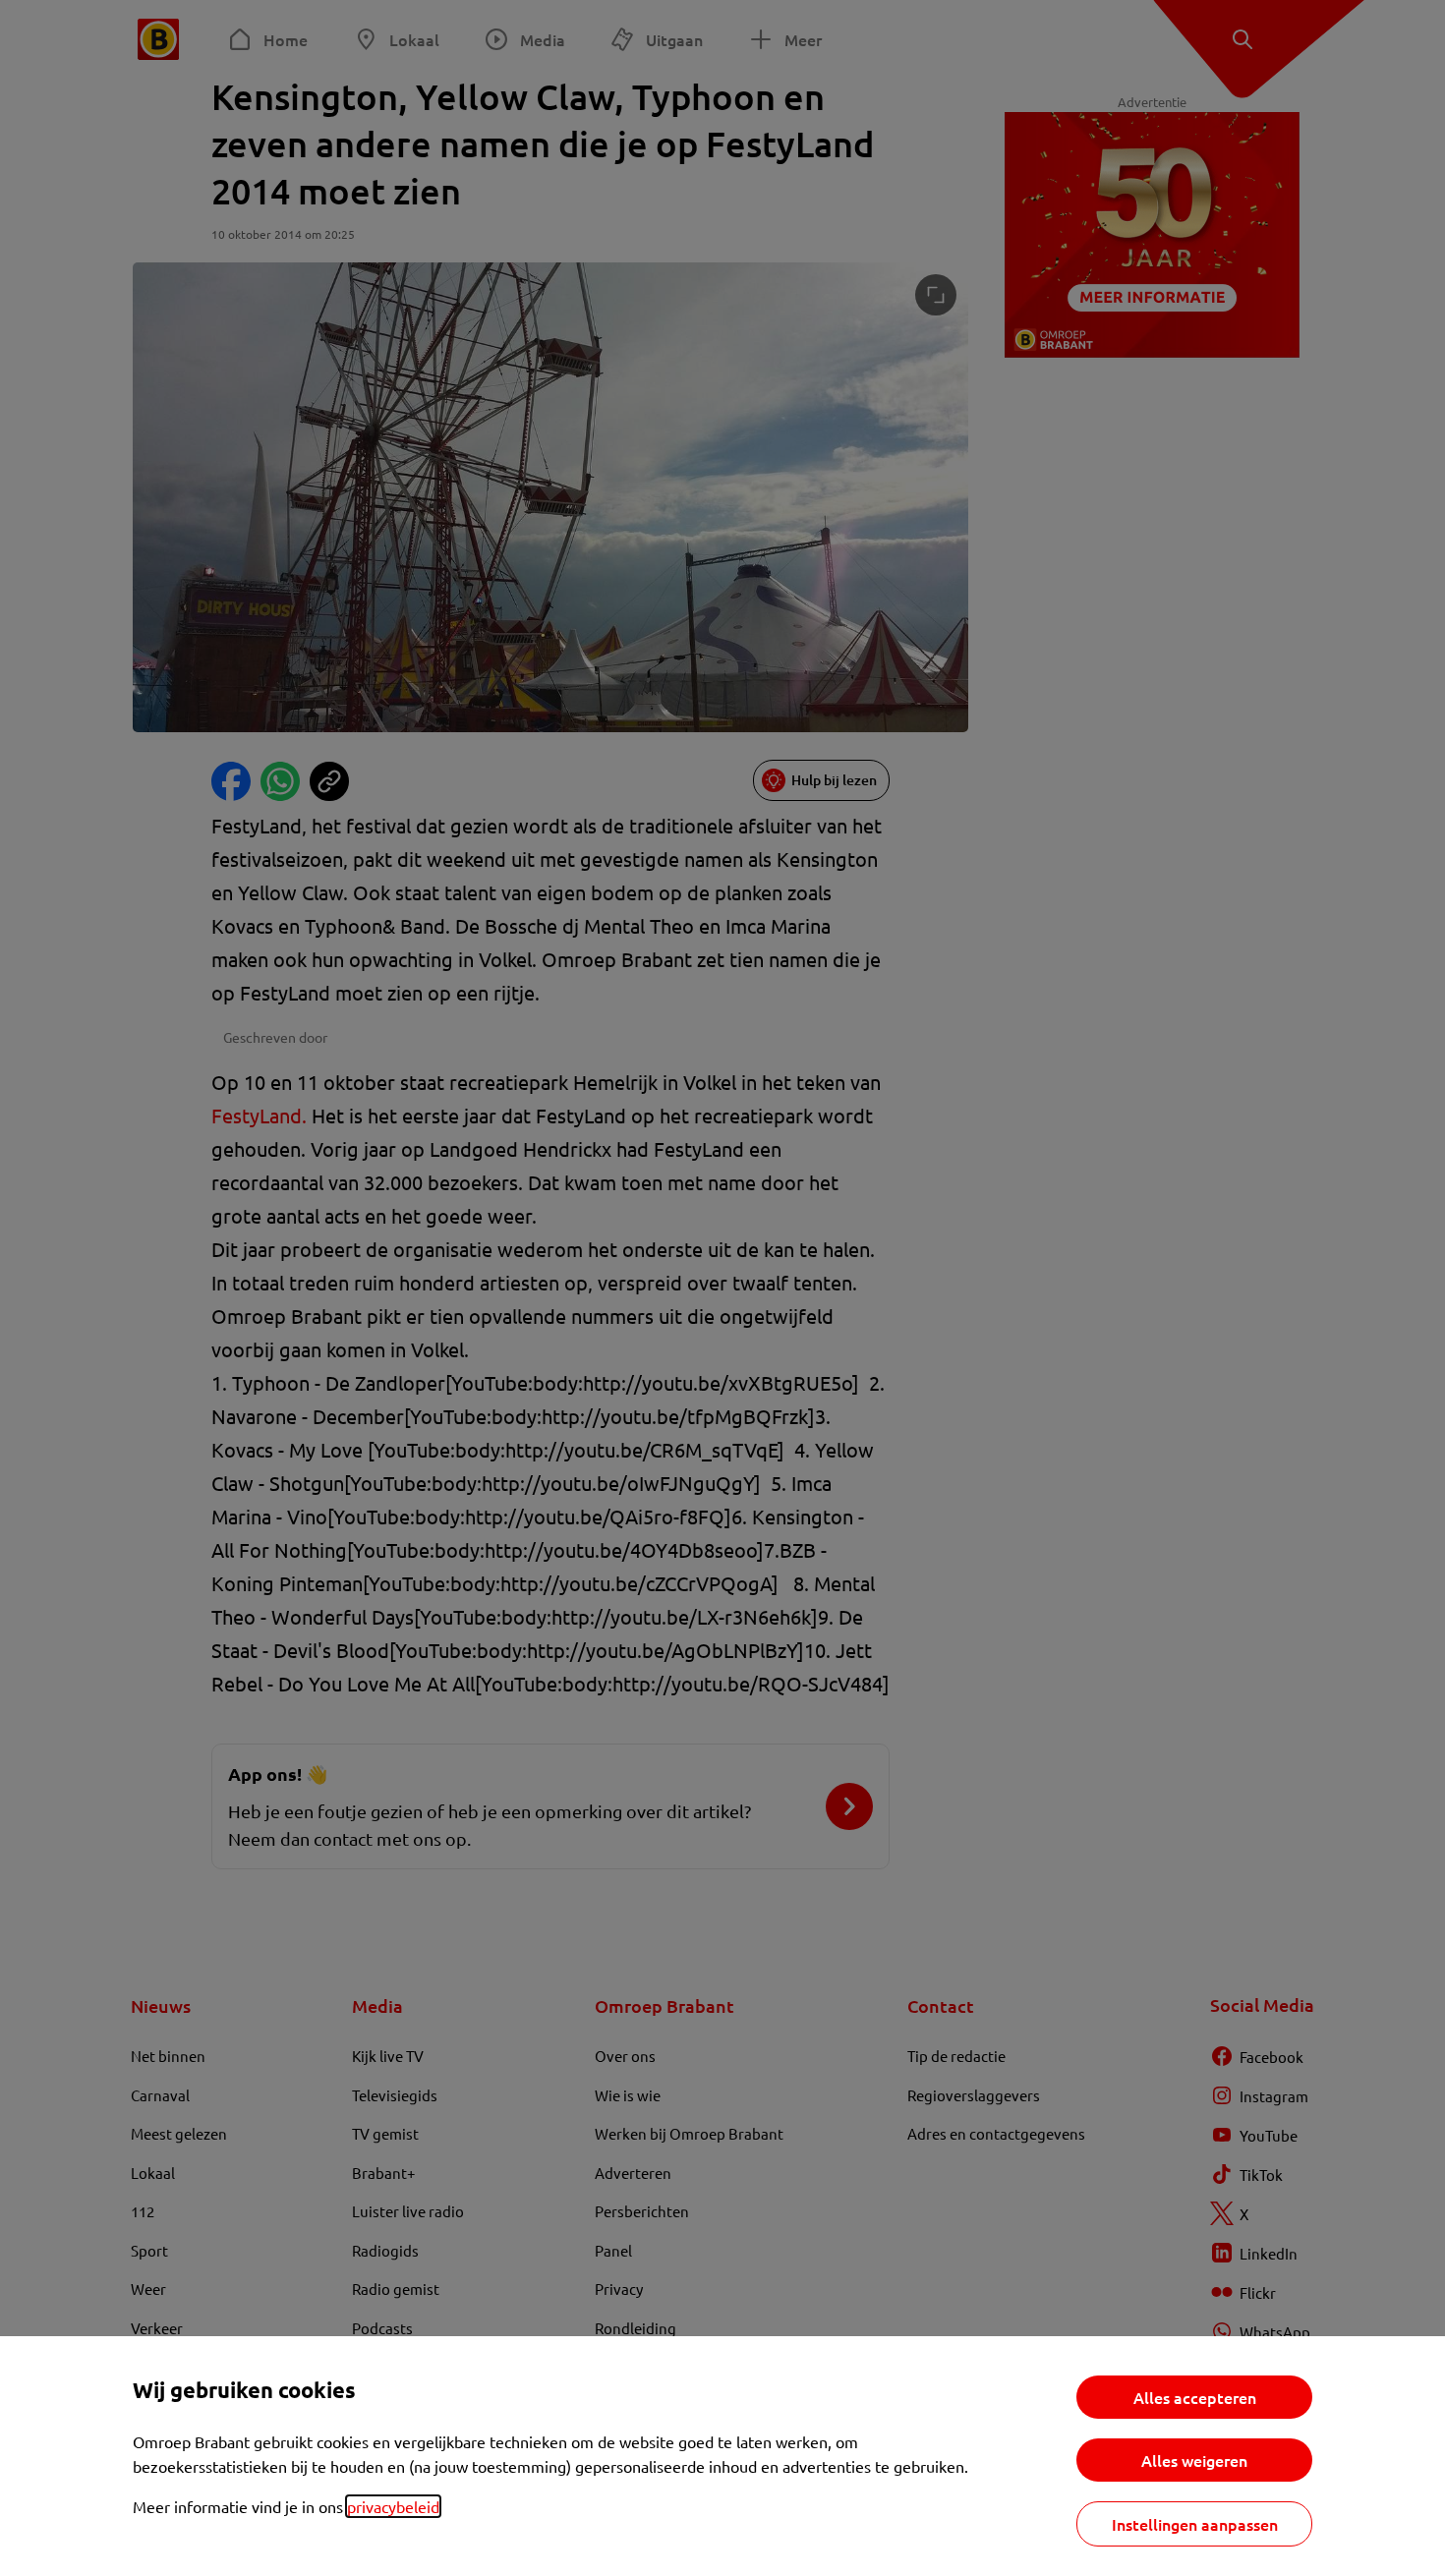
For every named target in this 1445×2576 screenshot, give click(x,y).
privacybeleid (393, 2506)
